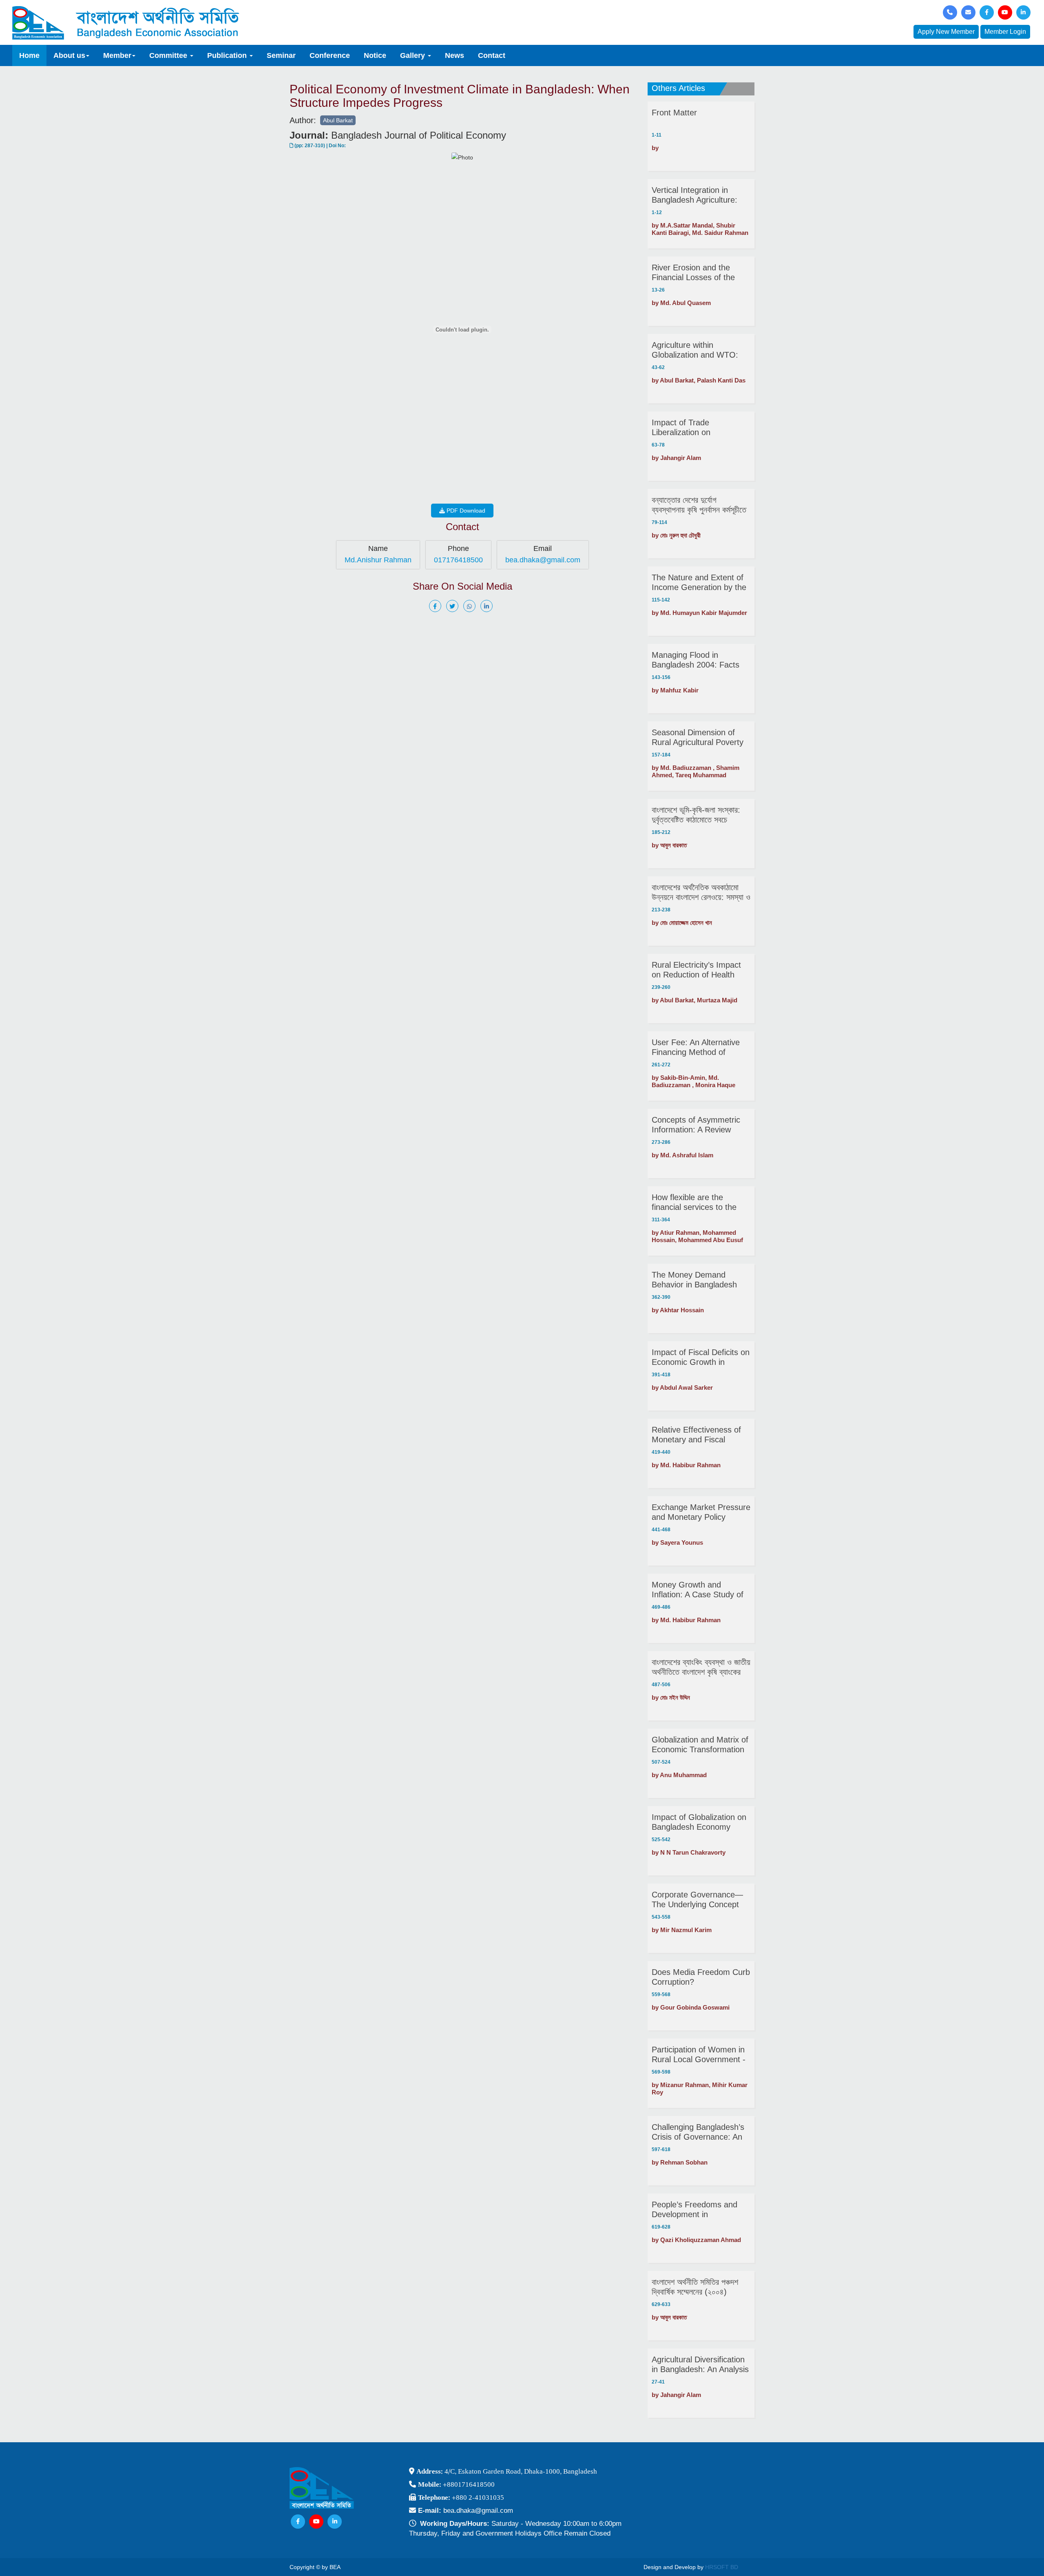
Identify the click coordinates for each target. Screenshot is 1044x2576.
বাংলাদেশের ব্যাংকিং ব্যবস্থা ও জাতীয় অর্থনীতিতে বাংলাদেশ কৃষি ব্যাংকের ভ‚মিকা (701, 1667)
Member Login (1005, 32)
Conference (330, 55)
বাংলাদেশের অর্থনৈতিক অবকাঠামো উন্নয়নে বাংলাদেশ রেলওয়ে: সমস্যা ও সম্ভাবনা (701, 892)
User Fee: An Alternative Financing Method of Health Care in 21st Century (696, 1047)
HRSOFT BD (722, 2567)
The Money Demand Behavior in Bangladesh (694, 1280)
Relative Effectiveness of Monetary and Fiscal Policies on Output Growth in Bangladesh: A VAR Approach (699, 1435)
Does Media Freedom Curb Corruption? (701, 1977)
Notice (375, 55)
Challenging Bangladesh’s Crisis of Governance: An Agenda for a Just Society (698, 2132)
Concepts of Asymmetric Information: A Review (696, 1125)
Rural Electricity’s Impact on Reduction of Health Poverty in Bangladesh (696, 970)
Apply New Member (946, 32)
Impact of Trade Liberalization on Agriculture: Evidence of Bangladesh (695, 428)
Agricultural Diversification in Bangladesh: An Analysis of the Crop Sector (700, 2365)
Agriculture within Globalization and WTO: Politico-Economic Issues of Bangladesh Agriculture (698, 350)
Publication (228, 55)
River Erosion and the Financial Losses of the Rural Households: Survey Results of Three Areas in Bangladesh (699, 273)
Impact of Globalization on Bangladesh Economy (699, 1822)
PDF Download (465, 511)
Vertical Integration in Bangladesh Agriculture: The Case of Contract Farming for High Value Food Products (695, 195)
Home (29, 55)
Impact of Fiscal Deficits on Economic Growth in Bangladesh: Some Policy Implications (701, 1357)
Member (117, 55)
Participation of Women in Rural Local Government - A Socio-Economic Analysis (700, 2055)
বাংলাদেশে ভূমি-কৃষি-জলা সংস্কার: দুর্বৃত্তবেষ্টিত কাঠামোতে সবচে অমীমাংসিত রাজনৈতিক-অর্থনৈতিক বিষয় (696, 815)
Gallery (414, 55)
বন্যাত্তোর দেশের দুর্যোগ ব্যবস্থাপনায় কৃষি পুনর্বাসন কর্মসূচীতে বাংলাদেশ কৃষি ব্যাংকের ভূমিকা (699, 505)
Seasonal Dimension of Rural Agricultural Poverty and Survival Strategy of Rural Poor (698, 737)
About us (69, 55)
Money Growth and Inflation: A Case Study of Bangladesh (698, 1590)
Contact (492, 55)
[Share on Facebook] (437, 606)
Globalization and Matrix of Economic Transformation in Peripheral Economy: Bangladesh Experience (700, 1745)
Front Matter (674, 113)
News (455, 55)
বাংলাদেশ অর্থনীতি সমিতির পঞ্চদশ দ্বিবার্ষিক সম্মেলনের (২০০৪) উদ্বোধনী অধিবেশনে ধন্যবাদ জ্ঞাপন (698, 2287)
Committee (169, 55)
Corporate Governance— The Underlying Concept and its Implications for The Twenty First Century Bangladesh (701, 1900)
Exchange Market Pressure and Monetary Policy (701, 1512)
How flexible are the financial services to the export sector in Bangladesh (694, 1202)
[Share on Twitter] (454, 606)
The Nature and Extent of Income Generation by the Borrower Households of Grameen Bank (699, 583)
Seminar (281, 55)
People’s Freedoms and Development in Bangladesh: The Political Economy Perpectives (697, 2210)
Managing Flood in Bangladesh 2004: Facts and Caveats (696, 660)
